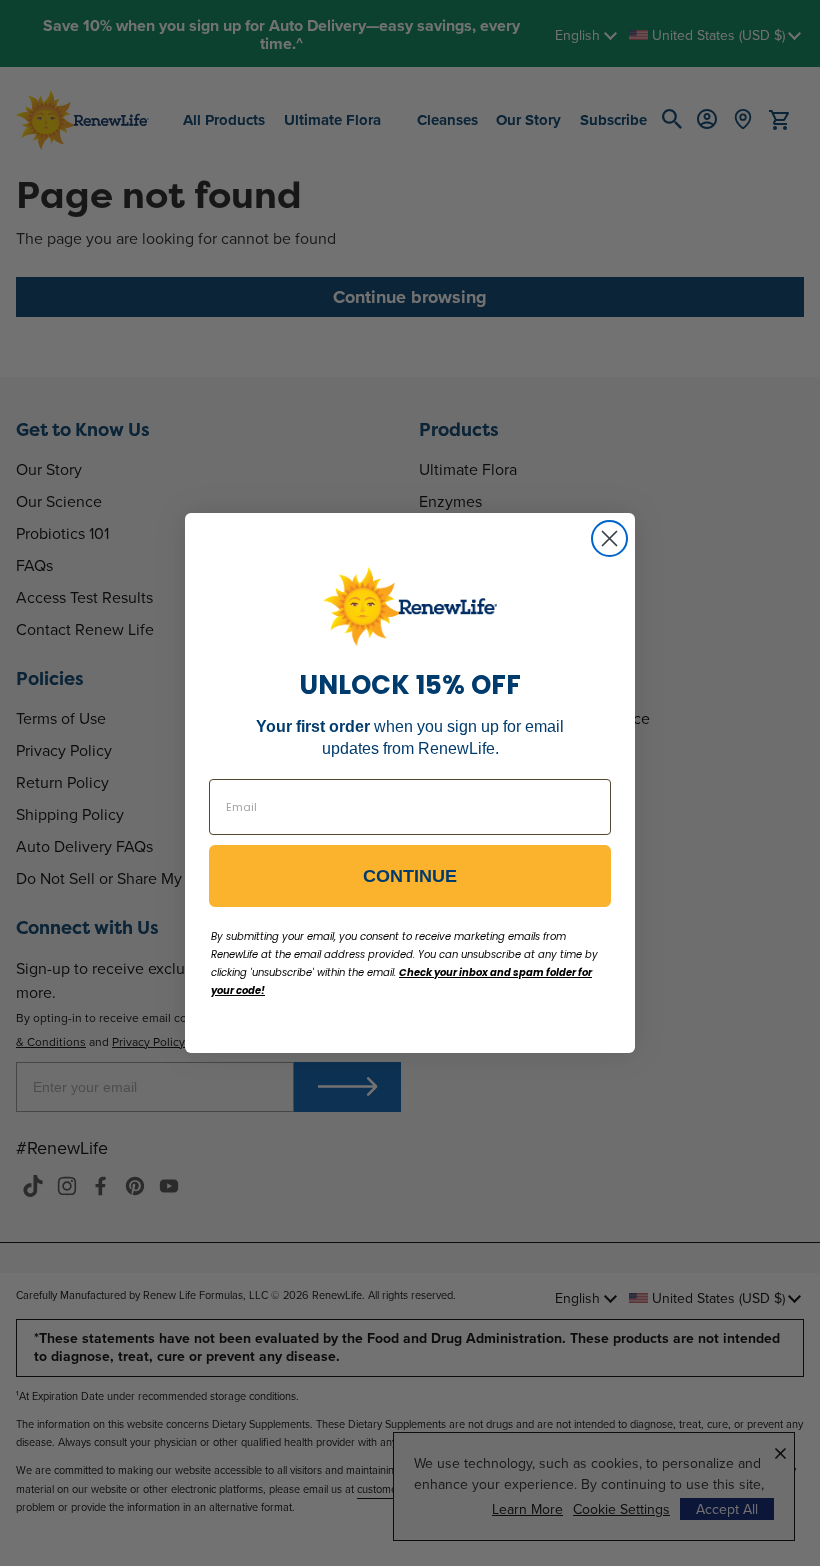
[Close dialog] (609, 538)
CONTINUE (410, 876)
